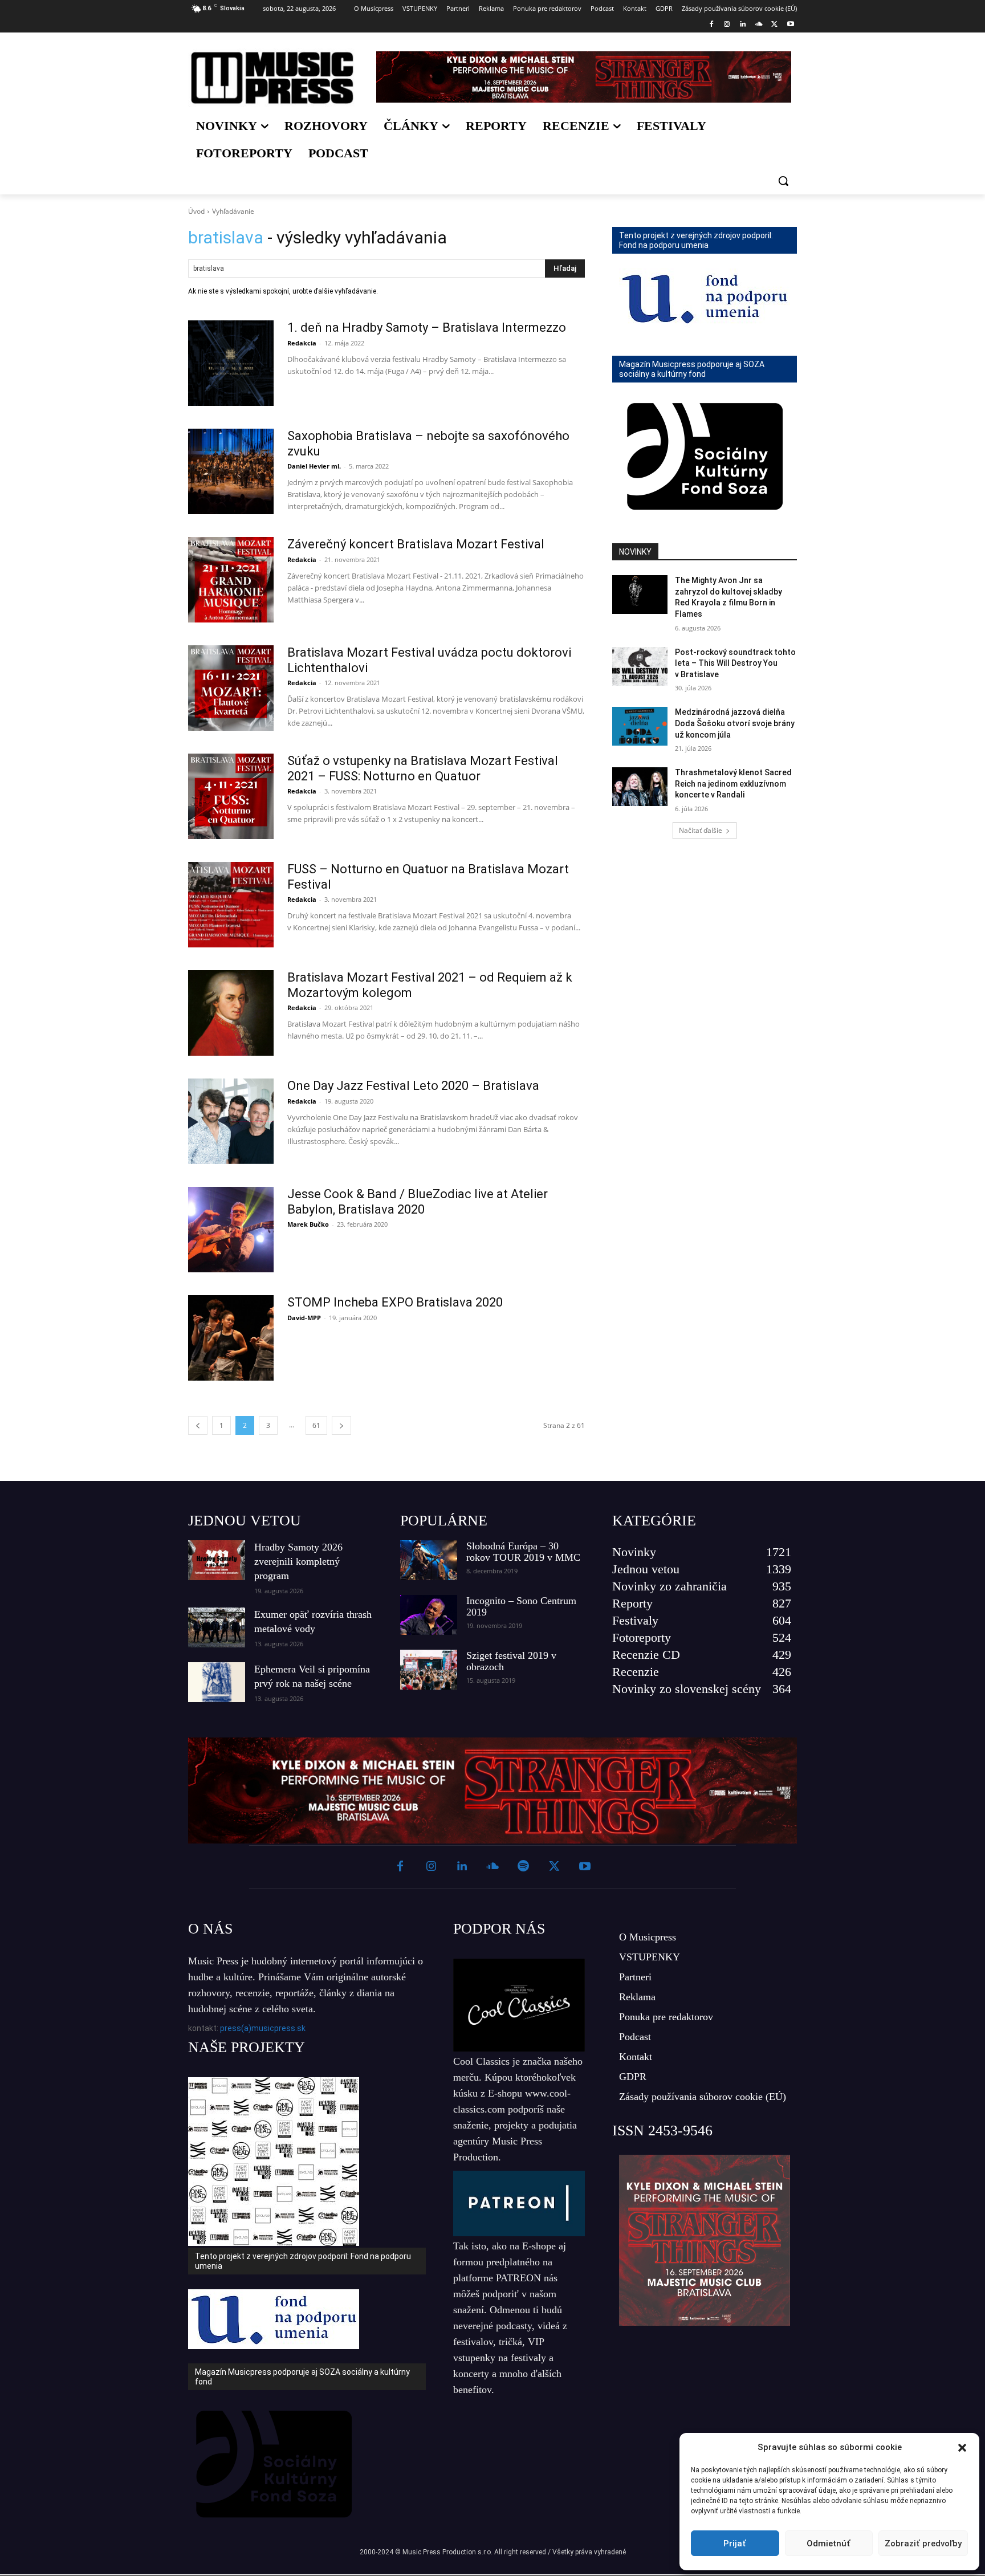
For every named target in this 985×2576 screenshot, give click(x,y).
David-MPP (304, 1318)
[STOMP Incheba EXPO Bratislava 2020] (231, 1338)
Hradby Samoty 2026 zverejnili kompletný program (298, 1561)
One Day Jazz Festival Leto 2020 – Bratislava (413, 1086)
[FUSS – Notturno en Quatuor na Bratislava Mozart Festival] (231, 905)
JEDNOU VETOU (245, 1521)
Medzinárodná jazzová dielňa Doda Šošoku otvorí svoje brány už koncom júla (735, 723)
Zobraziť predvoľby (923, 2544)
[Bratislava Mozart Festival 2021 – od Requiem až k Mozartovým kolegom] (231, 1013)
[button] (962, 2448)
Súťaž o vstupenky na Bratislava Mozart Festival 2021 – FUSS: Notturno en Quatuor (423, 768)
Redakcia (302, 343)
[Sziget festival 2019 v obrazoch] (429, 1670)
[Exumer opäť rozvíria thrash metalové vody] (217, 1627)
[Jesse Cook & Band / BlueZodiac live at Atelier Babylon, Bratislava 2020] (231, 1230)
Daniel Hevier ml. (314, 466)
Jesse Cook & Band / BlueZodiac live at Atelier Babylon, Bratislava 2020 (418, 1201)
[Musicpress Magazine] (272, 78)
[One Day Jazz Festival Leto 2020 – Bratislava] (231, 1121)
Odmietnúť (829, 2544)
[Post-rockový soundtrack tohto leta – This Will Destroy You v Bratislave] (640, 666)
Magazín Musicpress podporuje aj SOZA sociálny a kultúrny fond (692, 369)
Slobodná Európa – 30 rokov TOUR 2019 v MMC (523, 1552)
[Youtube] (790, 25)
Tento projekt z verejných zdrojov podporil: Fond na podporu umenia (696, 240)
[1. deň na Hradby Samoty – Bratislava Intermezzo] (231, 363)
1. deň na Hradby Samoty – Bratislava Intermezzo (427, 327)
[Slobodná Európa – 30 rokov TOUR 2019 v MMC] (429, 1560)
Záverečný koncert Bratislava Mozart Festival (416, 544)
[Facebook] (711, 25)
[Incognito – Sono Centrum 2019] (429, 1615)
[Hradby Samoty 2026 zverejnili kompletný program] (217, 1560)
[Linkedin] (743, 25)
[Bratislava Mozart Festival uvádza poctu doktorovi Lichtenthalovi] (231, 688)
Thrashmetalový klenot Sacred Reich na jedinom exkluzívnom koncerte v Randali (733, 784)
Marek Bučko (308, 1224)
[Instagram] (727, 25)
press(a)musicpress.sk (263, 2028)
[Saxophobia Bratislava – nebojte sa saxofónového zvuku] (231, 471)
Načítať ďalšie (701, 830)
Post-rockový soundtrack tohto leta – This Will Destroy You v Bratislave (735, 663)
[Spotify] (523, 1867)
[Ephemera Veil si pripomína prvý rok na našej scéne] (217, 1682)
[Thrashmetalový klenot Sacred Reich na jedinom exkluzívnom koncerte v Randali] (640, 787)
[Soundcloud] (759, 25)
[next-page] (341, 1425)
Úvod (196, 211)
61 (316, 1425)
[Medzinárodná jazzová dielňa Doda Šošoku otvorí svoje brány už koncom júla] (640, 726)
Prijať (735, 2544)
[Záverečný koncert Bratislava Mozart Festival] (231, 580)
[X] (774, 25)
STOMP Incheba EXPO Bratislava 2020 (395, 1302)
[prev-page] (198, 1425)
